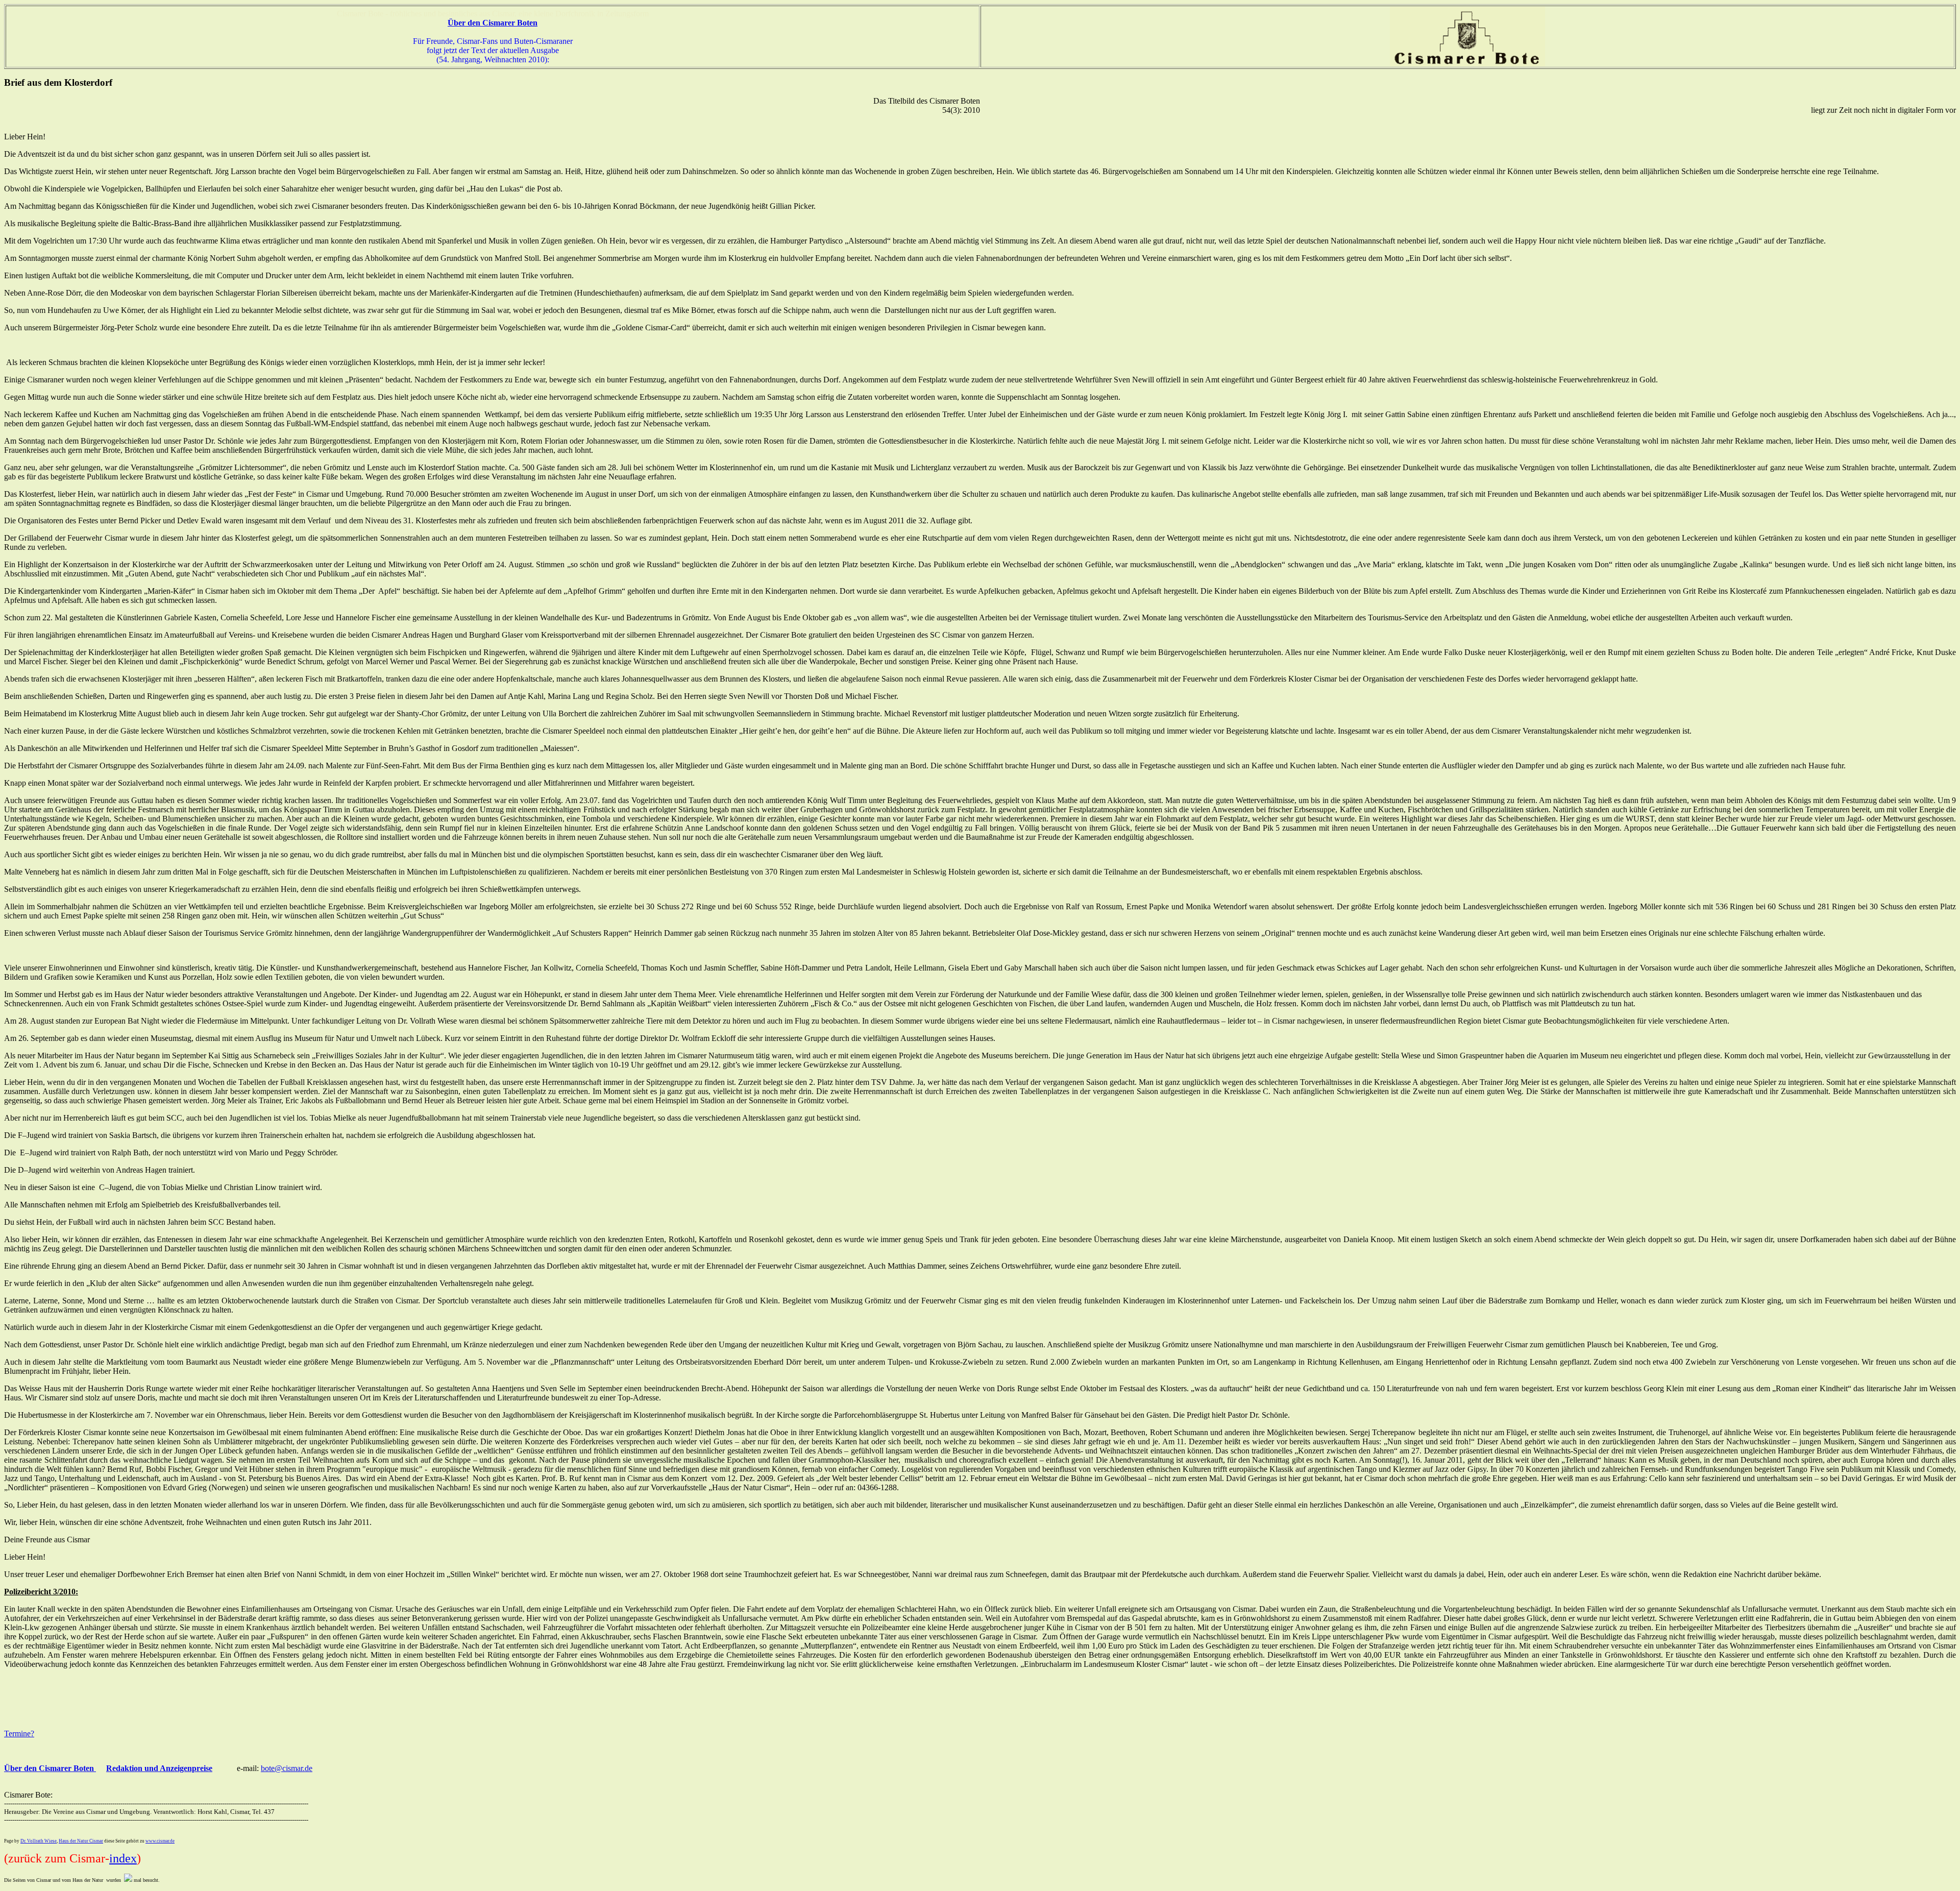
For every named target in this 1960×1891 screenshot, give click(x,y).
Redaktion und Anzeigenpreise (159, 1768)
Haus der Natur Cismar (81, 1841)
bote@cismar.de (287, 1768)
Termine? (19, 1734)
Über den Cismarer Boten (50, 1768)
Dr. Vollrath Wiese (39, 1841)
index (123, 1858)
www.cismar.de (160, 1841)
